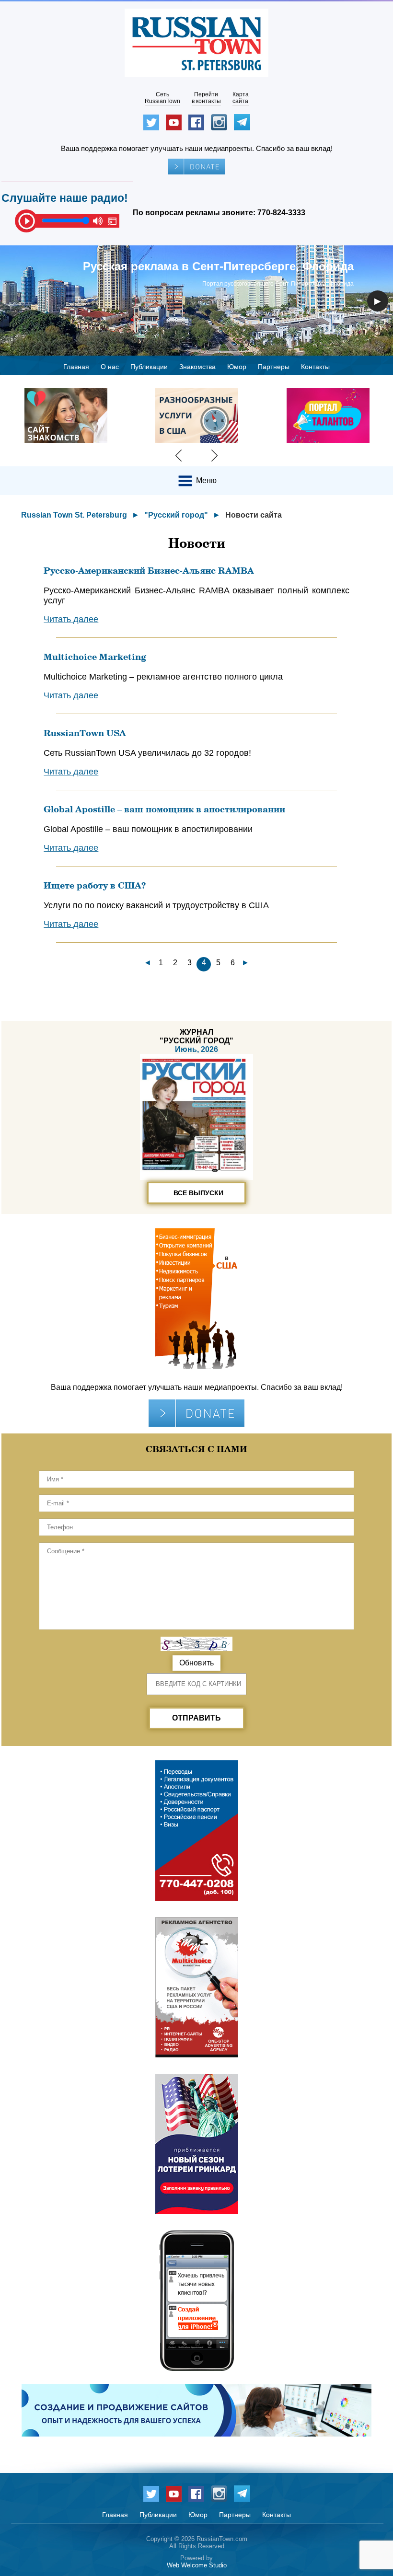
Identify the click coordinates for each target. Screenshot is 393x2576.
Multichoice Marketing (95, 657)
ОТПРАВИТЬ (196, 1718)
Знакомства (197, 367)
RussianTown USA (85, 733)
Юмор (237, 367)
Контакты (315, 367)
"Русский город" (176, 515)
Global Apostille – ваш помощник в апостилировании (164, 809)
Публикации (149, 367)
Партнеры (274, 367)
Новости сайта (254, 515)
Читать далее (71, 619)
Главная (76, 367)
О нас (110, 367)
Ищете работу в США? (95, 885)
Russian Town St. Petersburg (74, 515)
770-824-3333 (281, 213)
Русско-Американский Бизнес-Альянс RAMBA (149, 570)
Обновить (196, 1663)
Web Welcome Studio (197, 2565)
